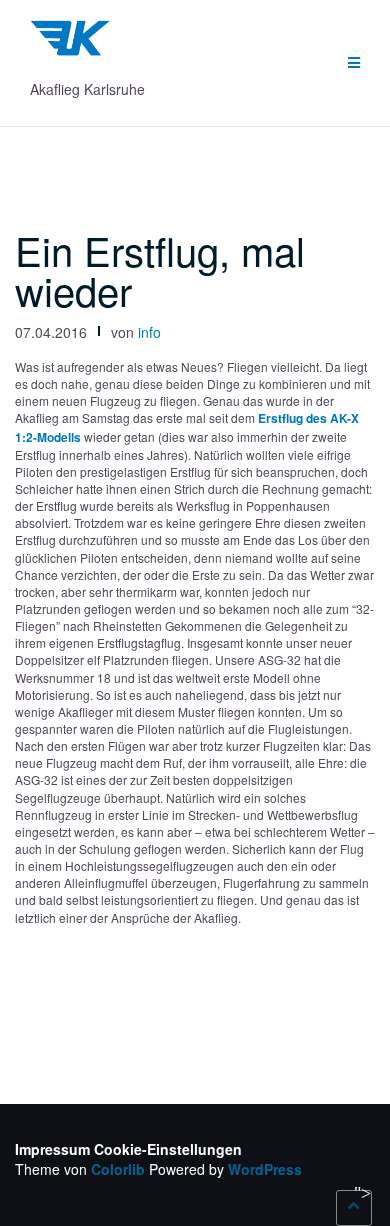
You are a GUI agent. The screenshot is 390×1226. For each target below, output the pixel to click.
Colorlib (118, 1169)
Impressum (52, 1149)
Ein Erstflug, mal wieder (160, 269)
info (149, 332)
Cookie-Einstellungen (168, 1149)
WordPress (265, 1169)
